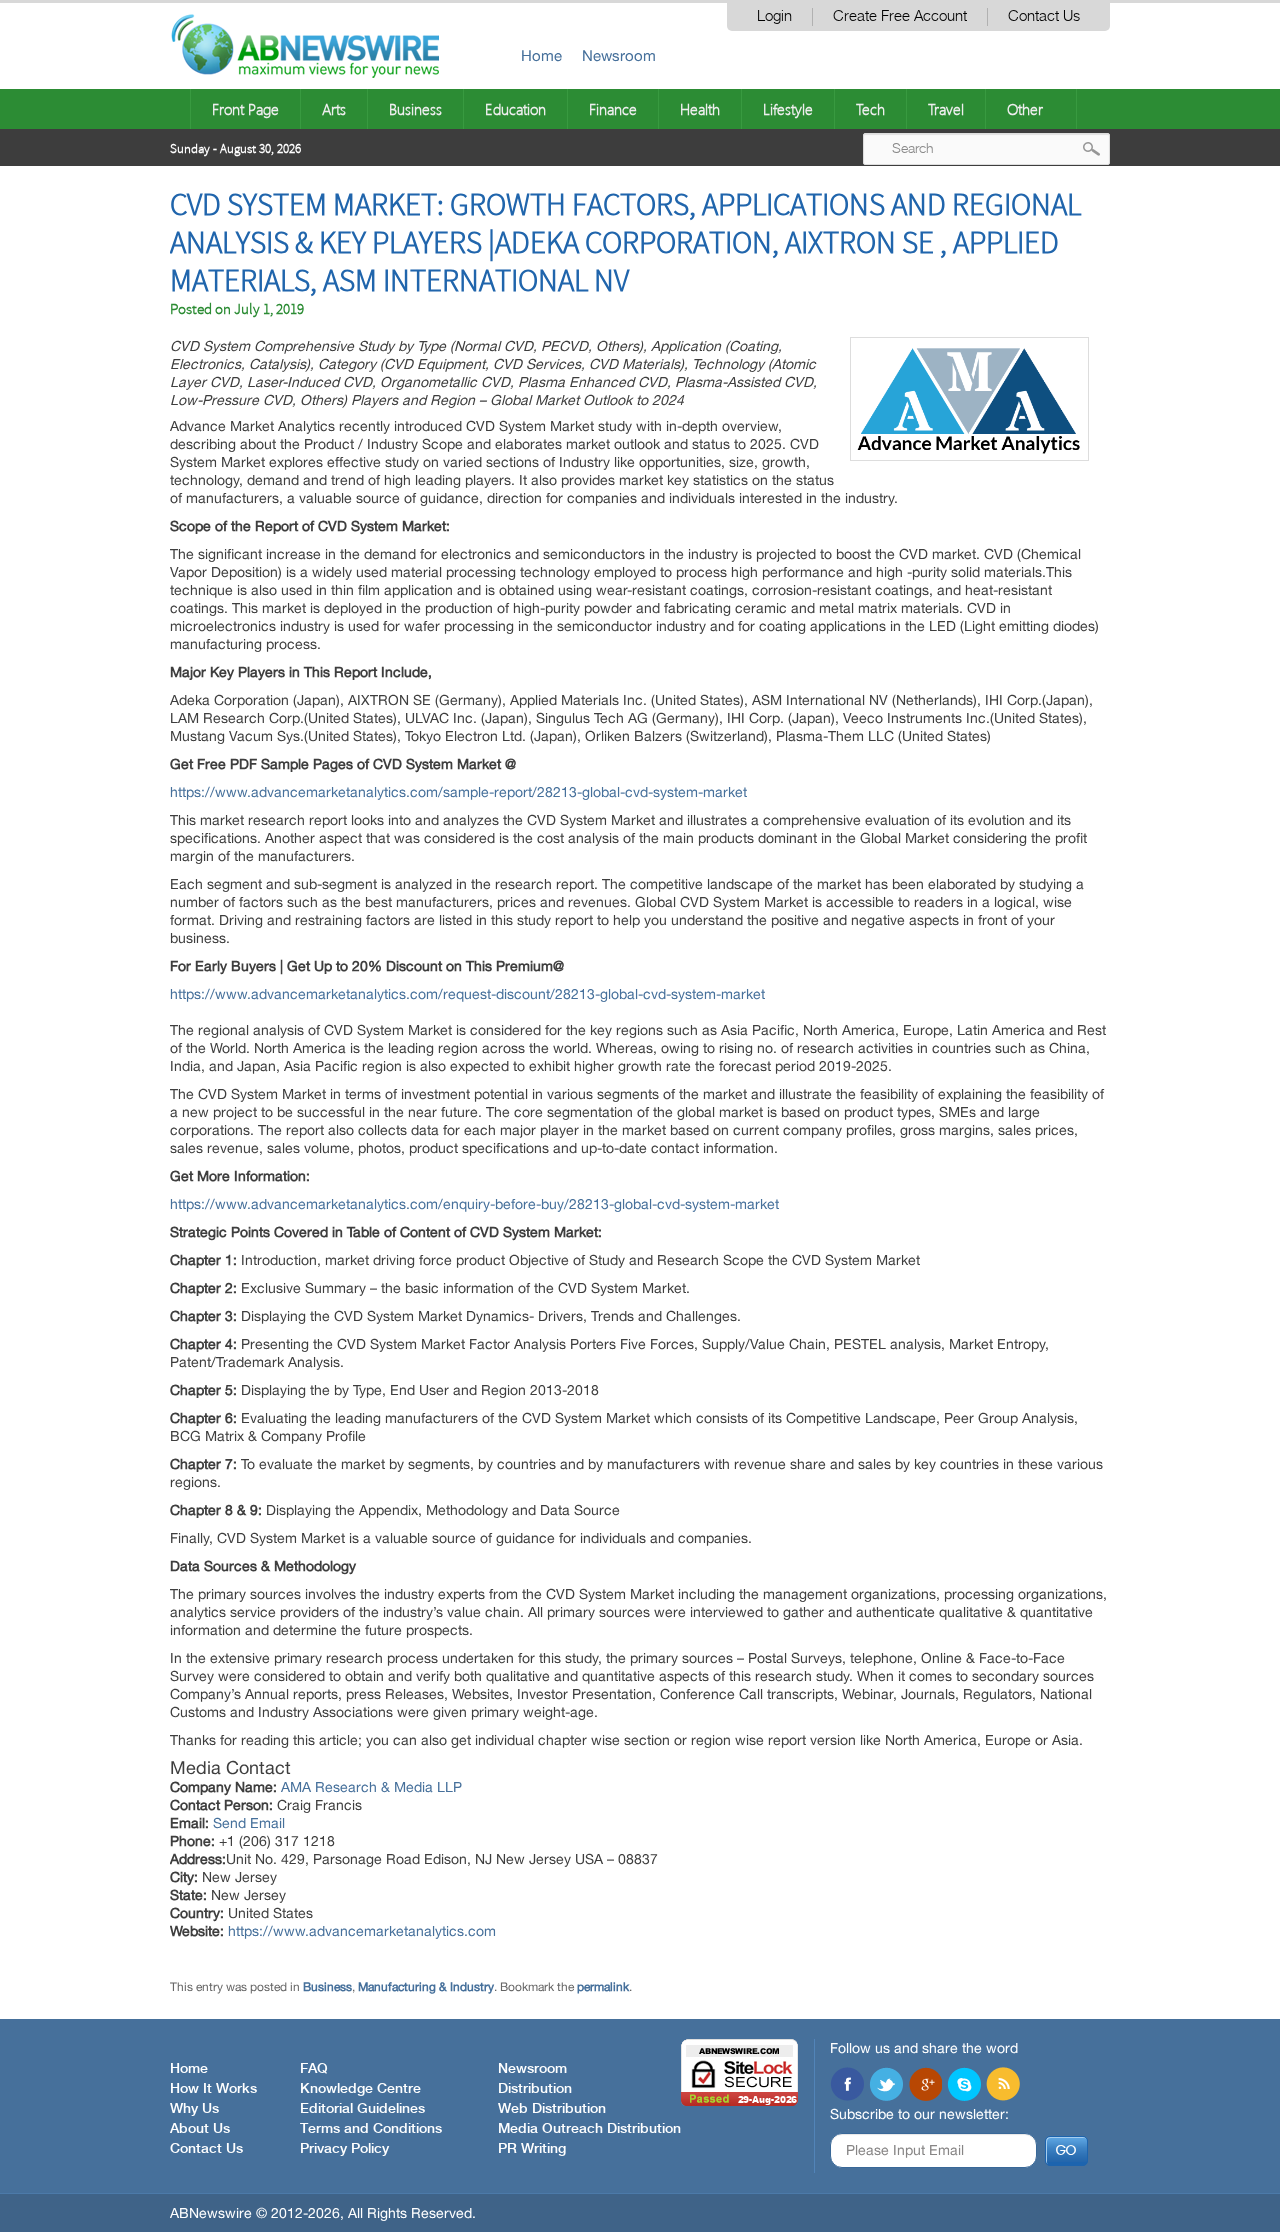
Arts (334, 109)
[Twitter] (886, 2086)
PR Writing (532, 2149)
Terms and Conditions (371, 2129)
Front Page (245, 109)
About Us (200, 2129)
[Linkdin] (925, 2086)
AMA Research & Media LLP (371, 1787)
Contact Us (1044, 16)
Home (541, 55)
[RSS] (1003, 2086)
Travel (946, 109)
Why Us (194, 2109)
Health (700, 109)
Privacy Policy (344, 2149)
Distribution (535, 2089)
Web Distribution (552, 2109)
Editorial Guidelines (362, 2109)
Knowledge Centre (360, 2089)
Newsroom (619, 55)
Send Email (249, 1823)
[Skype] (964, 2086)
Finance (613, 109)
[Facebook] (847, 2086)
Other (1025, 109)
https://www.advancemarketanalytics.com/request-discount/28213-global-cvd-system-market (467, 994)
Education (515, 109)
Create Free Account (900, 16)
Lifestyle (788, 109)
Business (415, 109)
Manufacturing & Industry (426, 1987)
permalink (603, 1987)
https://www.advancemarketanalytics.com (362, 1931)
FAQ (314, 2069)
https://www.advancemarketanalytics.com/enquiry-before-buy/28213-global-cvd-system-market (474, 1204)
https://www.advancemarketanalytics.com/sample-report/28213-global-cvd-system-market (458, 792)
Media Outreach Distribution (589, 2129)
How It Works (213, 2089)
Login (774, 16)
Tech (870, 109)
